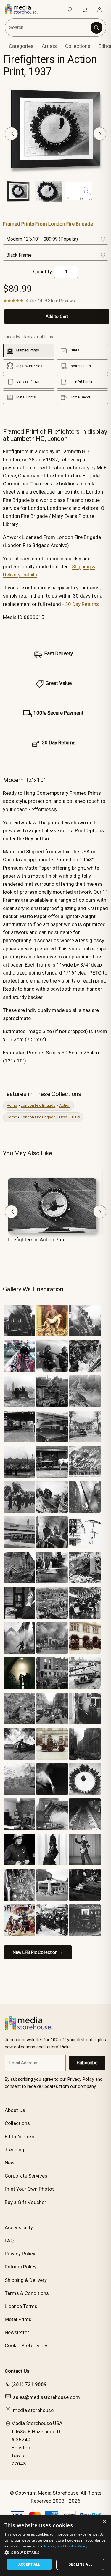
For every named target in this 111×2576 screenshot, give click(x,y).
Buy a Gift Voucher (25, 2202)
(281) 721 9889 (29, 2384)
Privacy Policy (20, 2254)
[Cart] (85, 9)
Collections (78, 46)
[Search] (96, 28)
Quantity (42, 272)
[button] (55, 2553)
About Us (15, 2110)
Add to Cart (57, 316)
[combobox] (48, 27)
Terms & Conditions (27, 2293)
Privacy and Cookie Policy (66, 2546)
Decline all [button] (80, 2564)
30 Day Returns (82, 604)
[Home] (24, 9)
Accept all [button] (29, 2564)
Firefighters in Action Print (37, 1240)
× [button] (104, 2522)
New (10, 2163)
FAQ (9, 2241)
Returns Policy (21, 2267)
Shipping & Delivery (26, 2280)
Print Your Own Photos (30, 2189)
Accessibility (19, 2227)
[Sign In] (99, 9)
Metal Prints (18, 2319)
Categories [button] (21, 46)
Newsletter (17, 2332)
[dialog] (55, 2546)
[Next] (100, 134)
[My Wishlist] (70, 9)
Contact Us (17, 2371)
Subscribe (87, 2063)
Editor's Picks (20, 2137)
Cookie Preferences (27, 2345)
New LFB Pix (70, 1117)
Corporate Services (26, 2176)
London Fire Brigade (38, 1105)
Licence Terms (21, 2306)
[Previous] (11, 134)
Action (65, 1105)
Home (12, 1105)
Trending (15, 2150)
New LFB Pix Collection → (38, 1952)
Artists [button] (49, 46)
